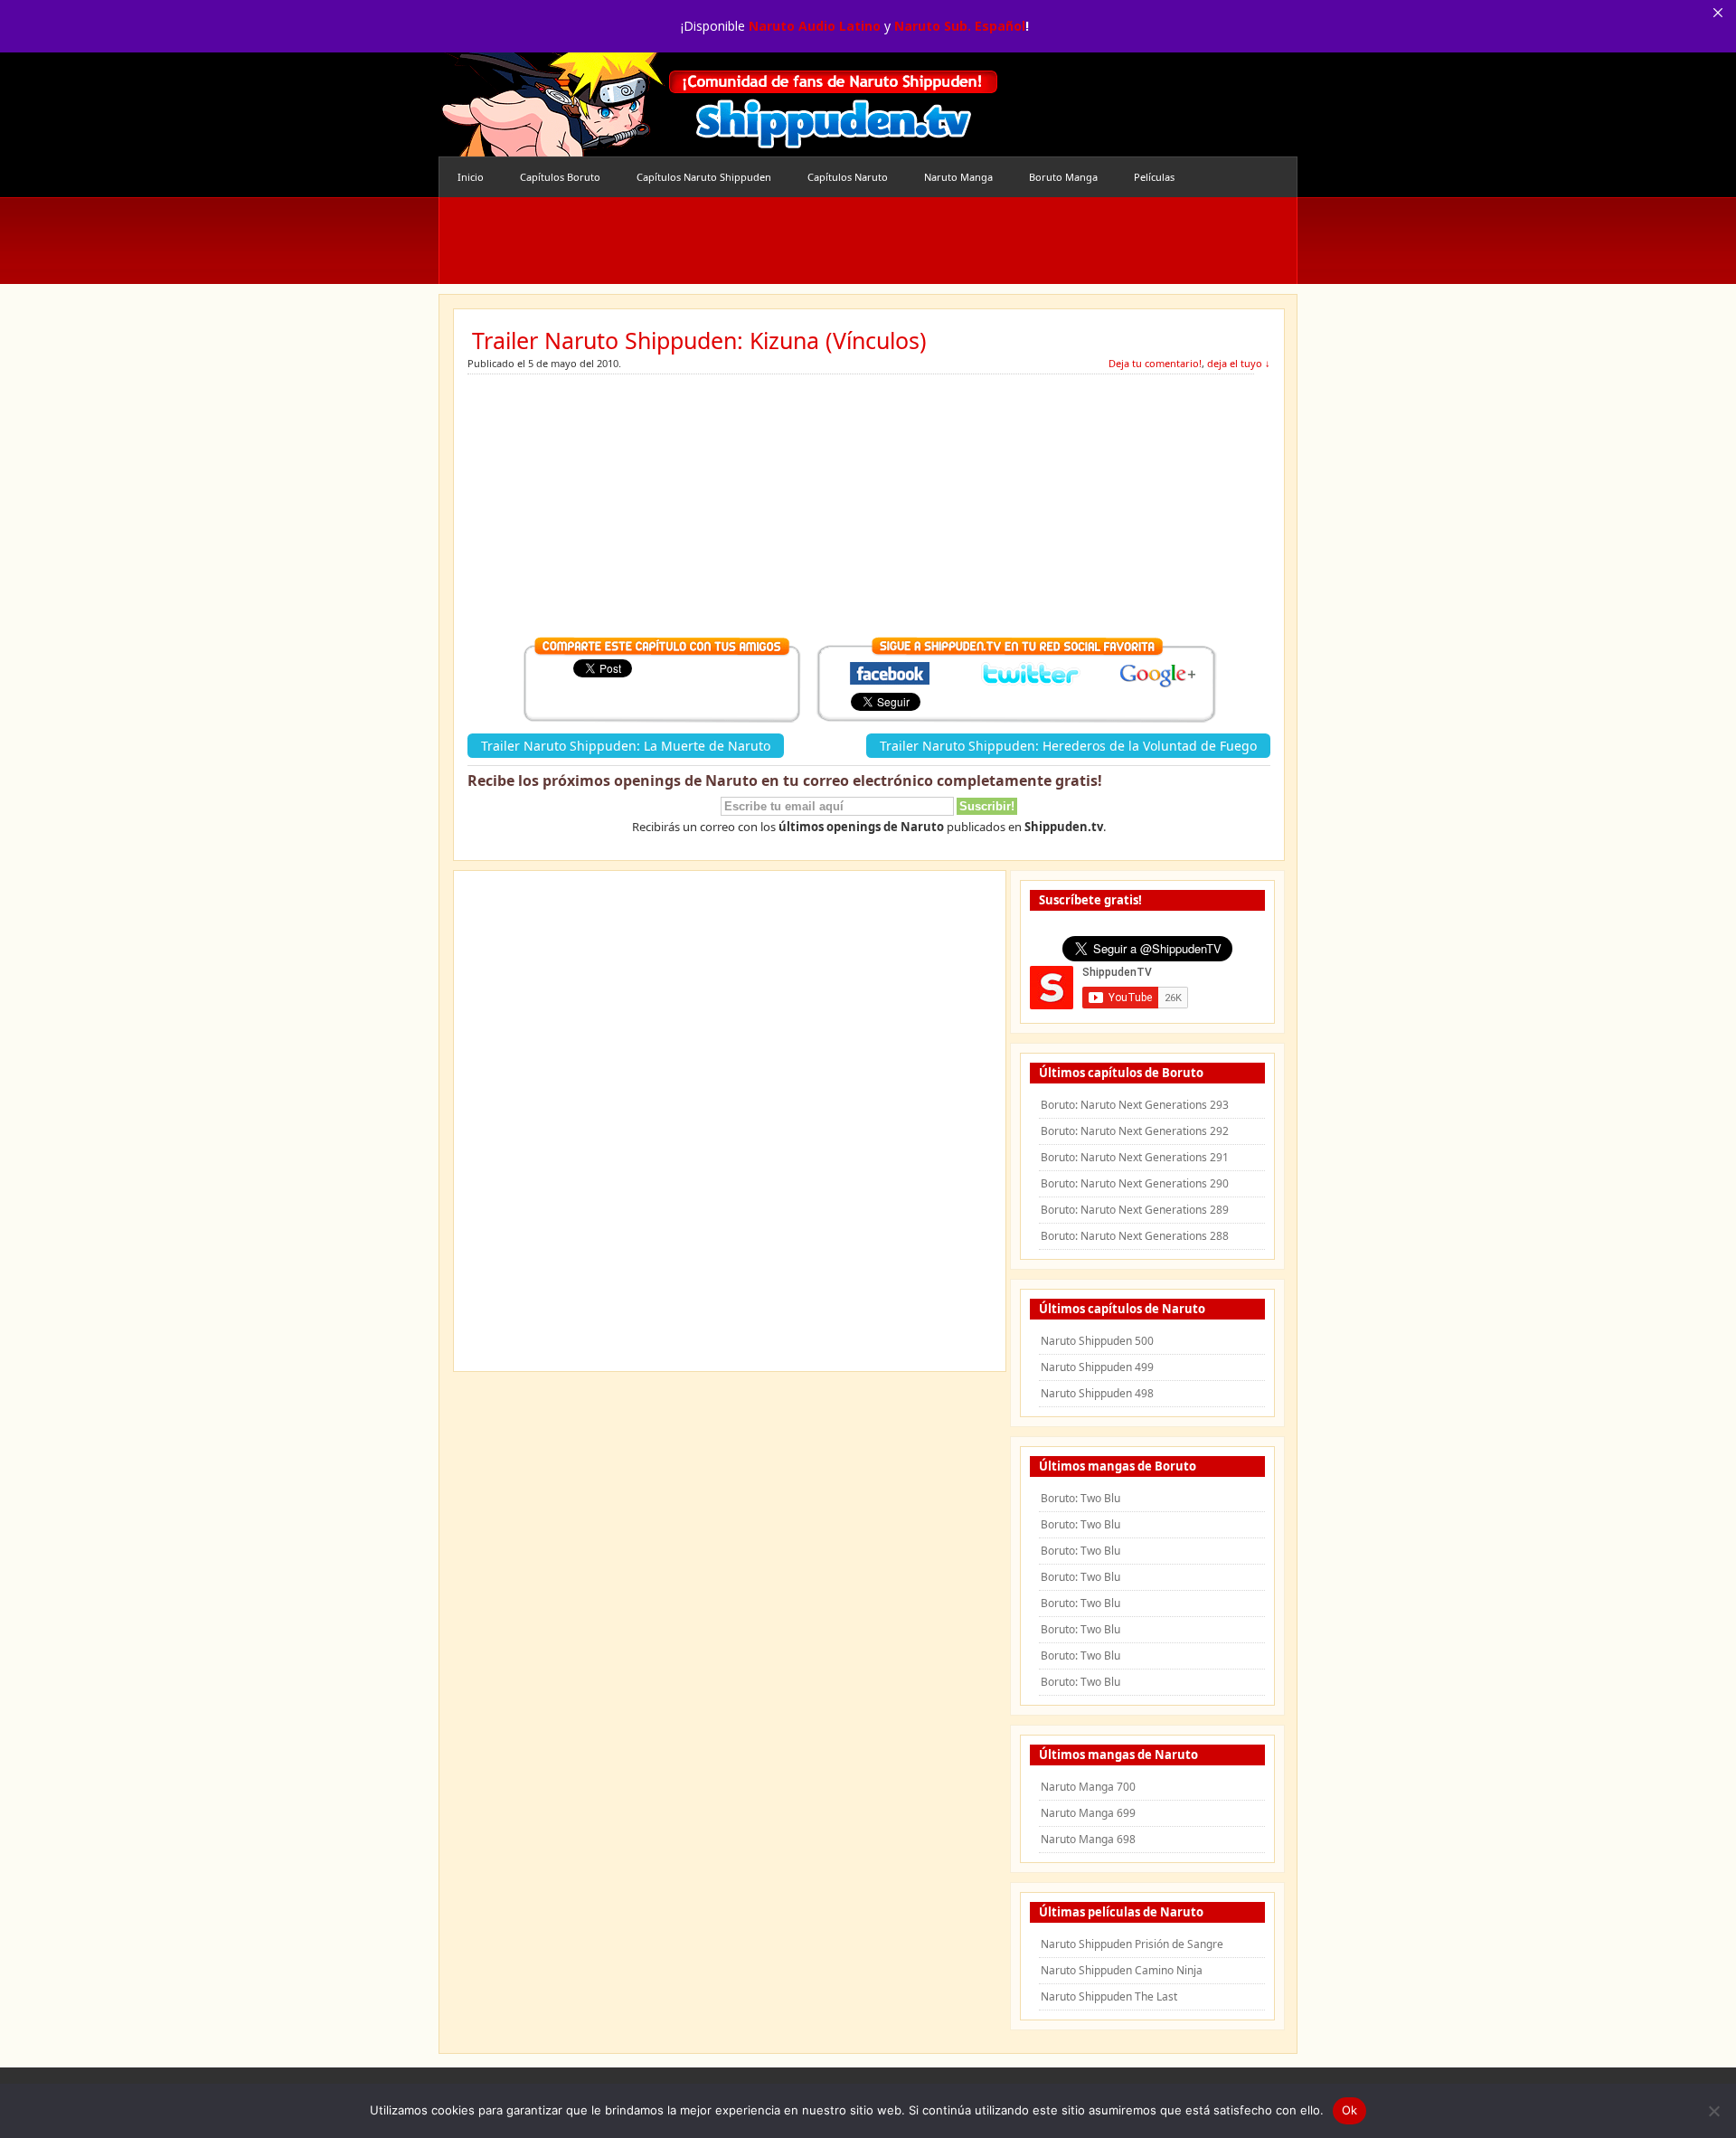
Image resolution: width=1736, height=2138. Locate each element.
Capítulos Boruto (560, 177)
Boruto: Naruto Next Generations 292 (1135, 1131)
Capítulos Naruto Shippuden (704, 177)
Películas (1154, 177)
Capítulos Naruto (848, 177)
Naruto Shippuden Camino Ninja (1122, 1970)
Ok (1350, 2110)
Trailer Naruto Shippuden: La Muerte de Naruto (626, 746)
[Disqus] (730, 1127)
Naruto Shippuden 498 (1097, 1393)
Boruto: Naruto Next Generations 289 (1135, 1210)
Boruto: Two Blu (1080, 1498)
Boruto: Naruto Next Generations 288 (1135, 1236)
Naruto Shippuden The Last (1109, 1996)
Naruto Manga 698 (1088, 1839)
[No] (1713, 2111)
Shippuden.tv (719, 104)
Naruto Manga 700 (1088, 1787)
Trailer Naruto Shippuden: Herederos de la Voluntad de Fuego (1068, 746)
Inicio (471, 177)
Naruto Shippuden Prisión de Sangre (1132, 1944)
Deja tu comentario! (1155, 363)
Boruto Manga (1063, 177)
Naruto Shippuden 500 (1097, 1341)
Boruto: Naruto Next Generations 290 (1135, 1183)
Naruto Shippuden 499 (1097, 1367)
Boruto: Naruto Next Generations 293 (1135, 1105)
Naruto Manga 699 (1088, 1813)
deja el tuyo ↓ (1239, 363)
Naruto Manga (958, 177)
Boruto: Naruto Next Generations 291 (1135, 1157)
